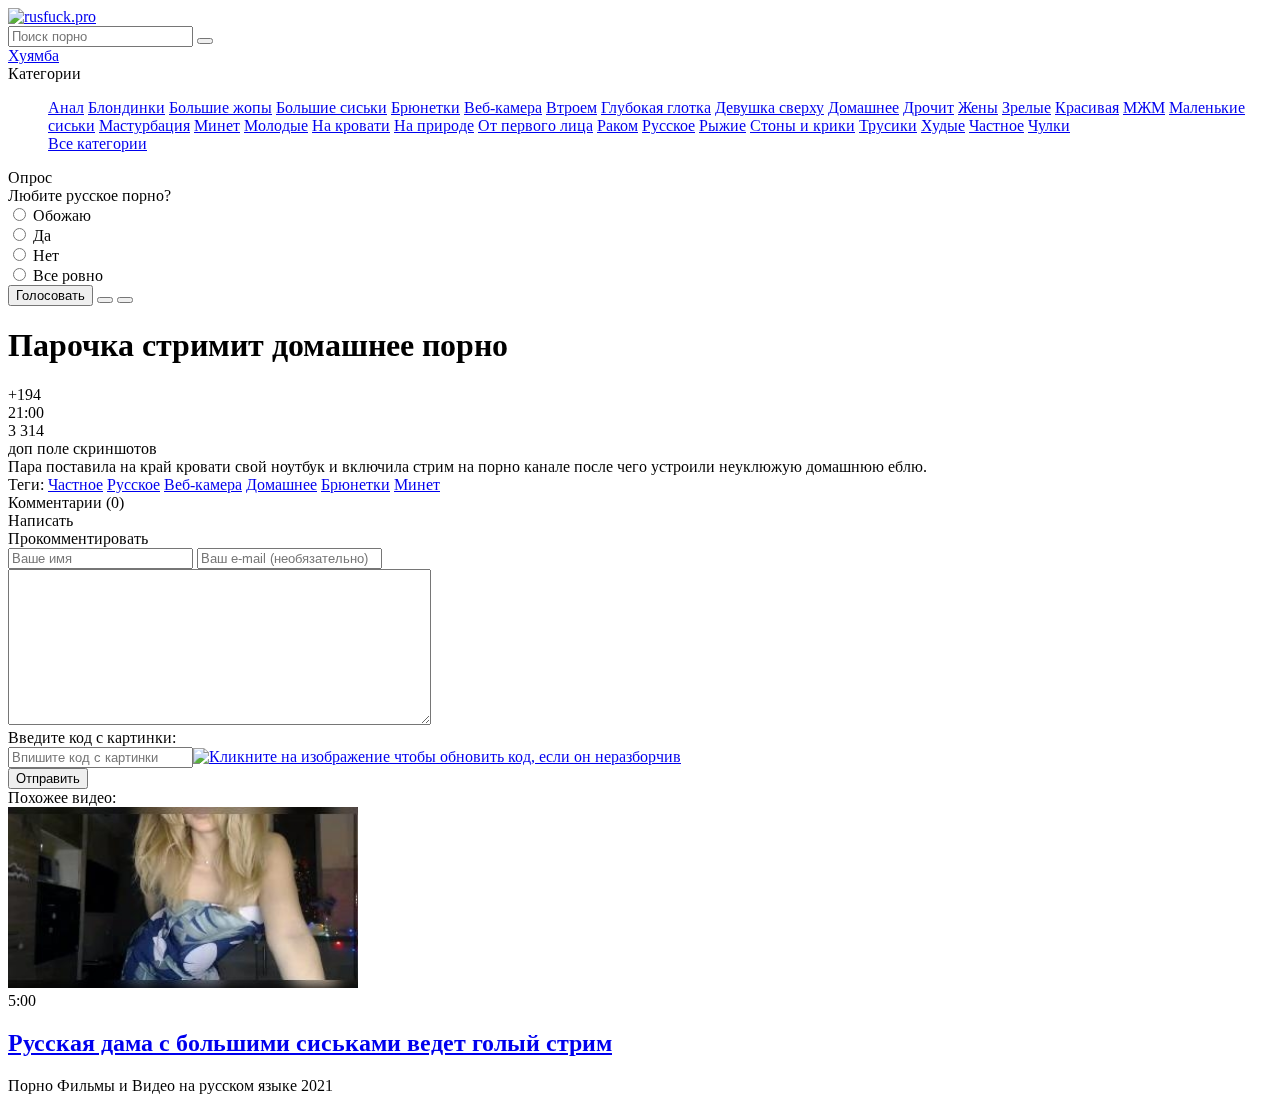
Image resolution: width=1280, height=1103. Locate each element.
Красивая (1087, 107)
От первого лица (535, 125)
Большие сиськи (331, 107)
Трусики (888, 125)
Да (40, 235)
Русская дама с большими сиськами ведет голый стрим (310, 1043)
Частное (996, 125)
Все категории (97, 143)
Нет (44, 255)
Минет (217, 125)
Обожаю (60, 215)
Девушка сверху (769, 107)
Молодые (276, 125)
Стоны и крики (802, 125)
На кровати (351, 125)
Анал (66, 107)
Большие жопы (220, 107)
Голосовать (50, 295)
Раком (617, 125)
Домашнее (863, 107)
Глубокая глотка (656, 107)
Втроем (571, 107)
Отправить (48, 778)
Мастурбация (144, 125)
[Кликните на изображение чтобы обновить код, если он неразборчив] (437, 756)
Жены (978, 107)
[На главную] (52, 16)
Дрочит (928, 107)
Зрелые (1026, 107)
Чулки (1049, 125)
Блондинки (126, 107)
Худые (943, 125)
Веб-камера (503, 107)
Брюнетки (425, 107)
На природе (434, 125)
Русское (668, 125)
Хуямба (33, 55)
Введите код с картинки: (92, 737)
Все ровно (66, 275)
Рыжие (722, 125)
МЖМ (1144, 107)
